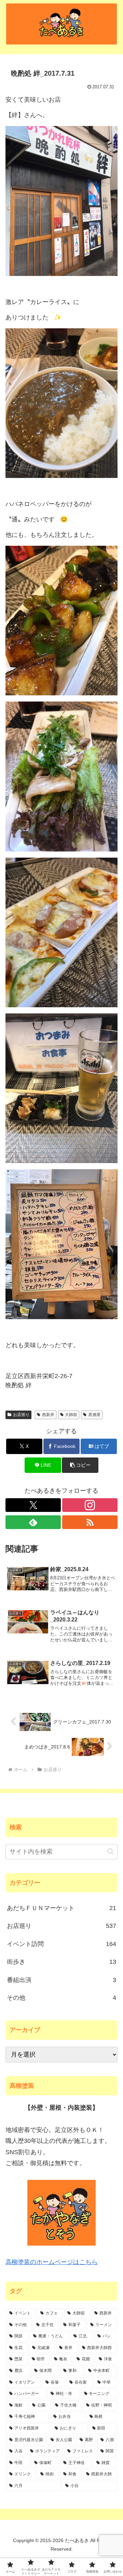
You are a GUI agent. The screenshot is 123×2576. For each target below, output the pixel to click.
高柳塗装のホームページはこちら (52, 2262)
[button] (80, 1465)
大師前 (71, 1415)
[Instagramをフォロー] (90, 1505)
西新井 (48, 1415)
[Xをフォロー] (33, 1505)
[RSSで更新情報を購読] (90, 1522)
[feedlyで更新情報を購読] (33, 1522)
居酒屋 (94, 1415)
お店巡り (21, 1415)
